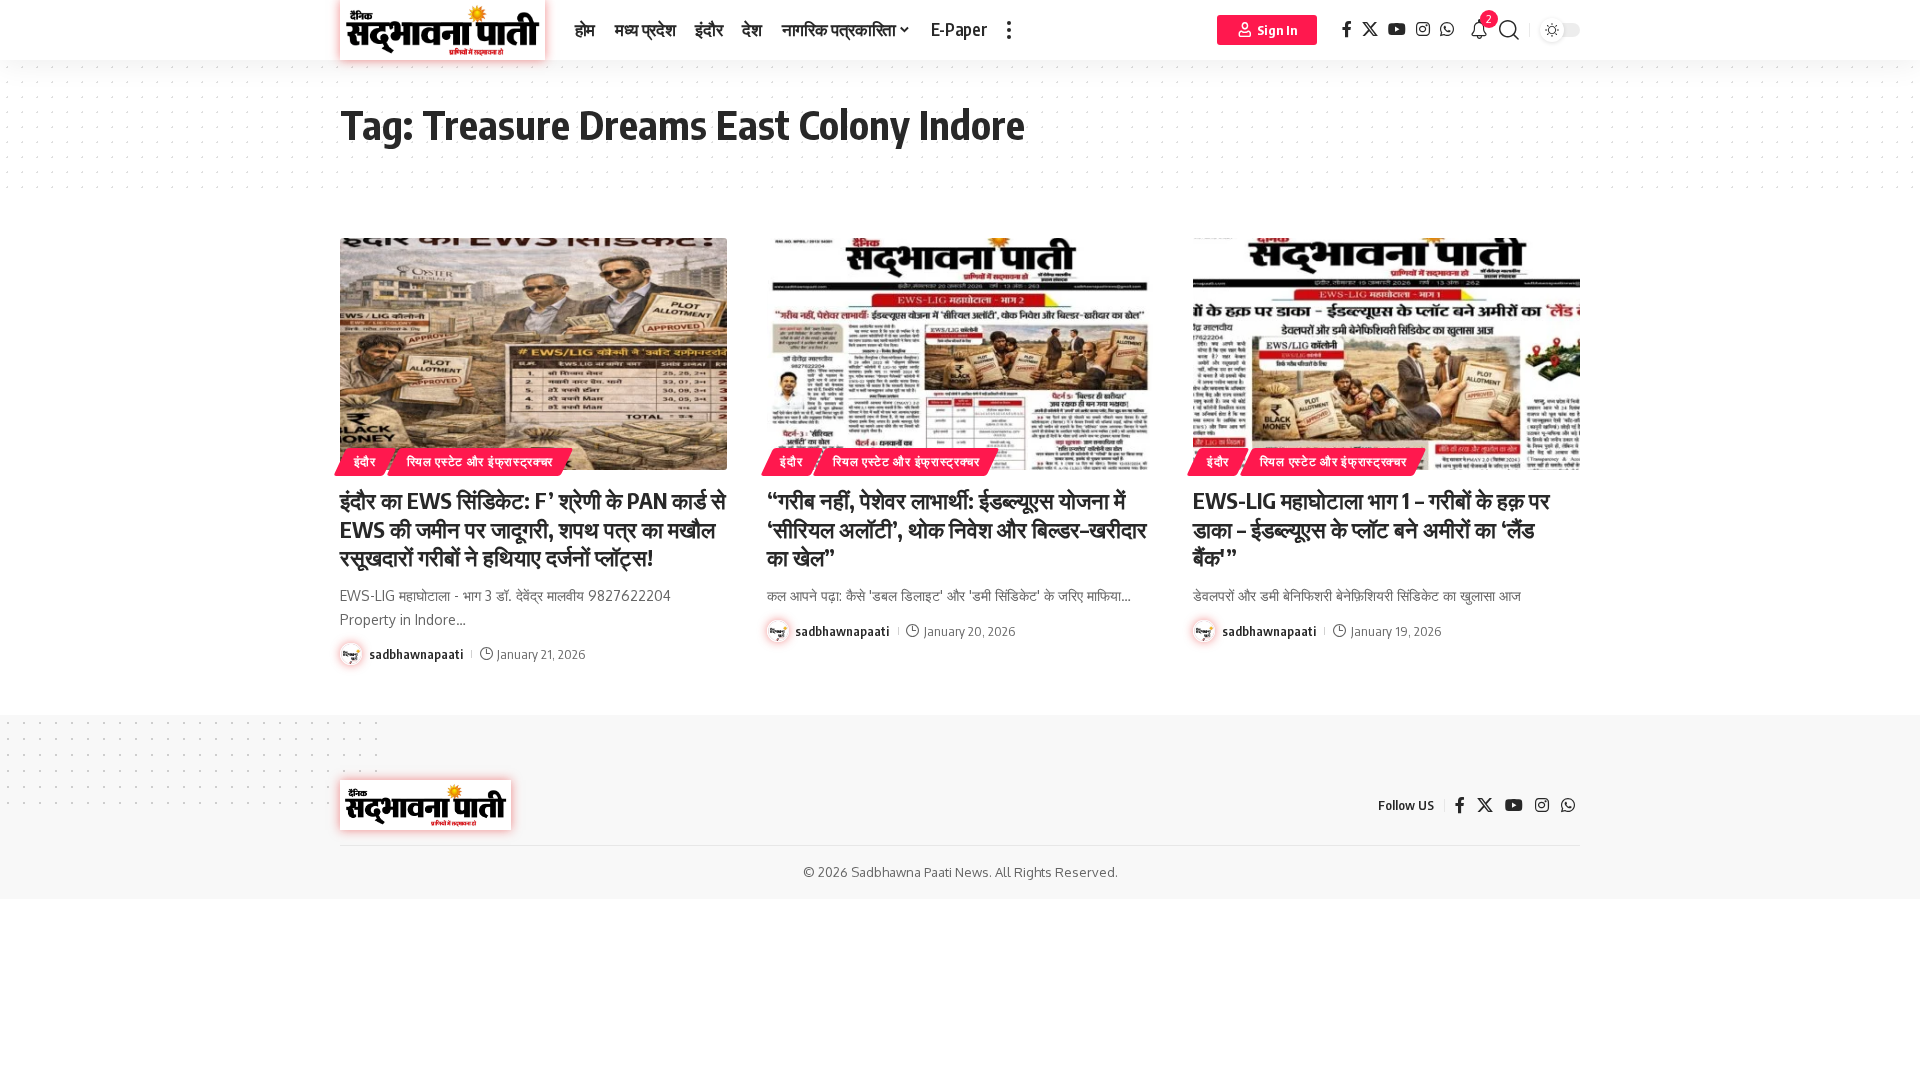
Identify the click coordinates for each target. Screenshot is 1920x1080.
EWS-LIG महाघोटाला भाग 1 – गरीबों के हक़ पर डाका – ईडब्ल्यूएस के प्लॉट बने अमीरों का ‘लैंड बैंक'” (1371, 528)
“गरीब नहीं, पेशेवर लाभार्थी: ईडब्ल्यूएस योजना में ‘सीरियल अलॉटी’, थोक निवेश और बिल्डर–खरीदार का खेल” (957, 528)
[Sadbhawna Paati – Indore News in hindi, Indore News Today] (425, 805)
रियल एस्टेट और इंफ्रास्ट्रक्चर (480, 461)
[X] (1370, 29)
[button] (1009, 30)
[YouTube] (1397, 29)
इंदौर (365, 461)
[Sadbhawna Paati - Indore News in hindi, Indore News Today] (442, 30)
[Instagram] (1423, 29)
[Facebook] (1347, 29)
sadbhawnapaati (416, 654)
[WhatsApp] (1447, 29)
